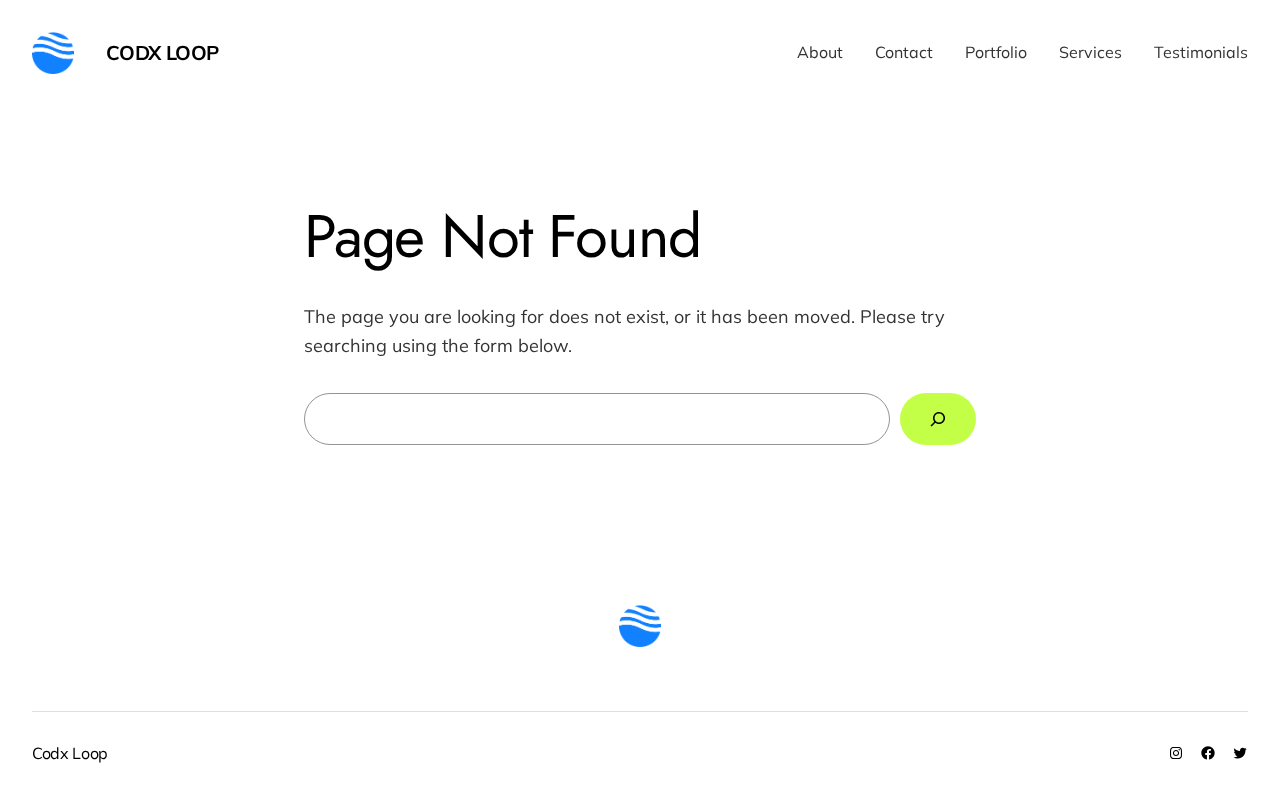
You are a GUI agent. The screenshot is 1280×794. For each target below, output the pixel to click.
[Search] (938, 419)
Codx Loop (162, 52)
